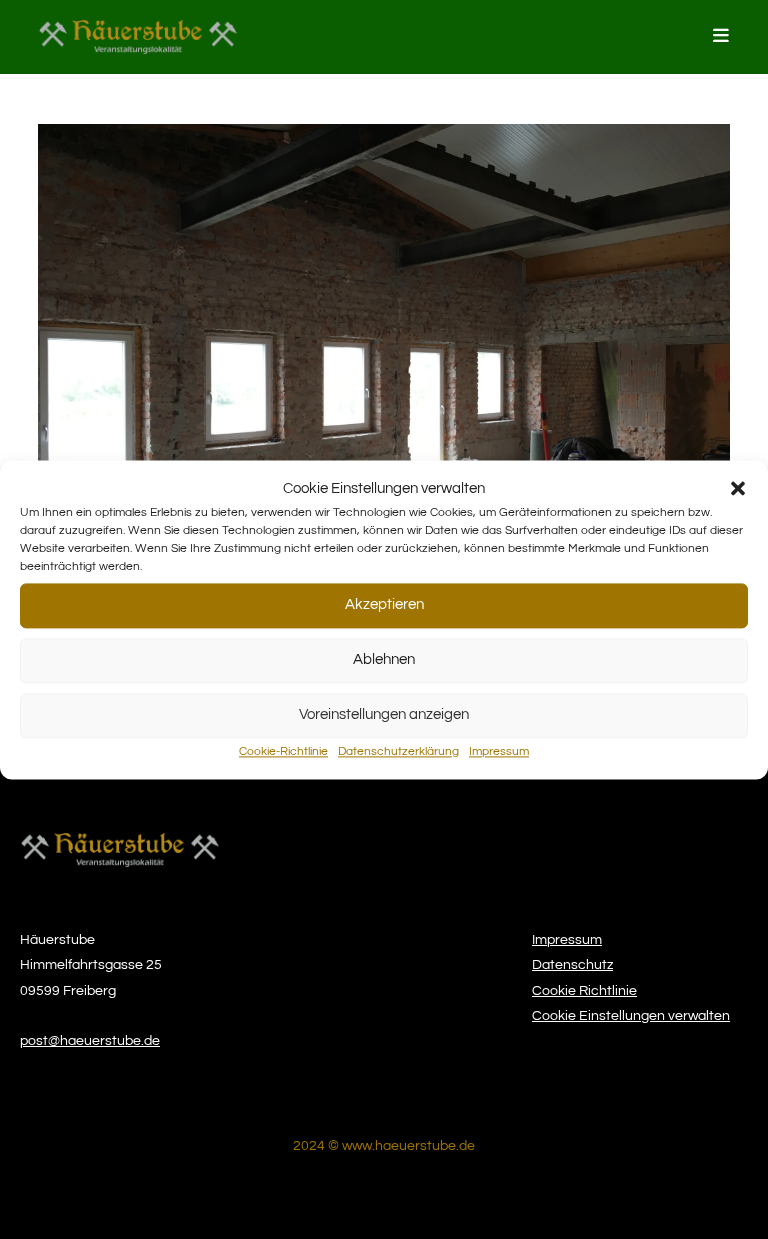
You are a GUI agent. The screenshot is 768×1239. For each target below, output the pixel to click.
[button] (738, 488)
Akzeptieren (384, 604)
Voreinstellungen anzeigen (384, 714)
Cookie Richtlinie (584, 991)
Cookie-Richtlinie (283, 751)
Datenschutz (572, 965)
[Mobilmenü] (721, 36)
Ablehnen (384, 659)
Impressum (499, 751)
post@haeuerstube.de (90, 1041)
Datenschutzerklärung (398, 751)
